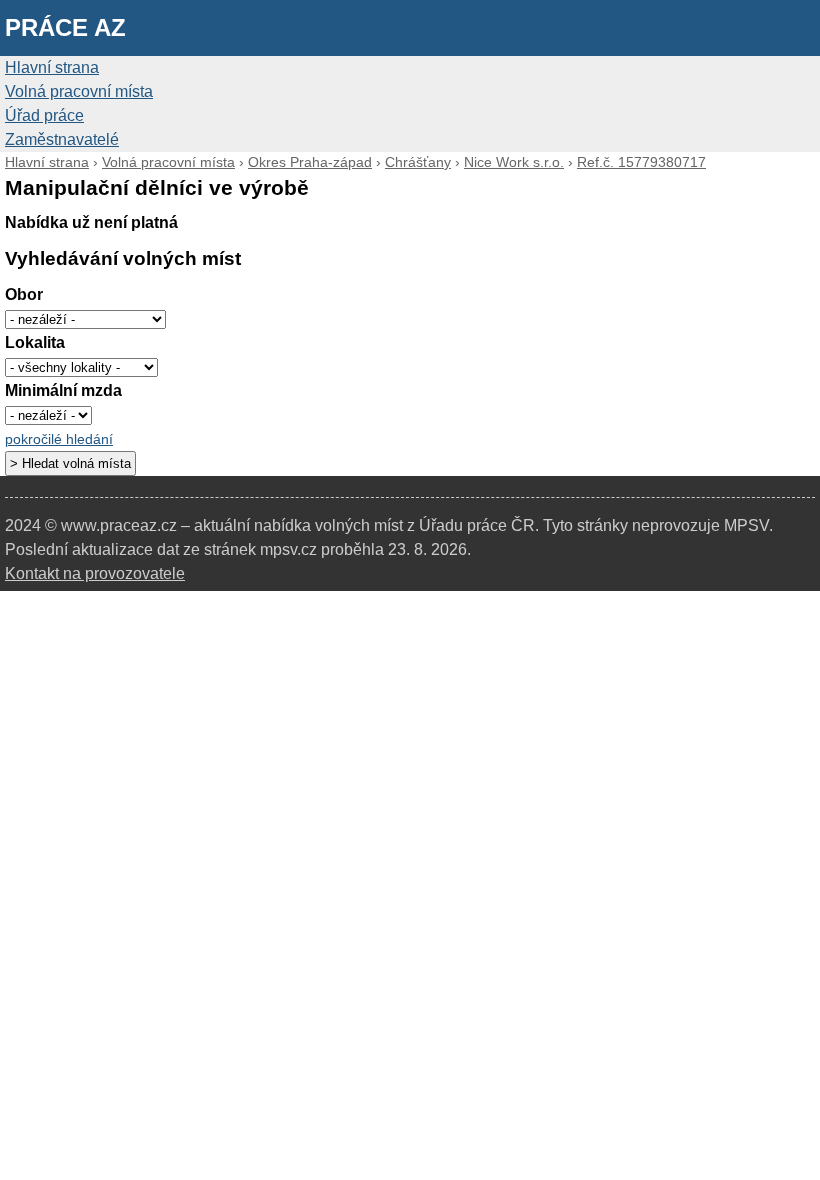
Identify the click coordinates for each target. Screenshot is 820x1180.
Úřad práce (44, 115)
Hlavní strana (52, 67)
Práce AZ (65, 27)
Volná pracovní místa (79, 91)
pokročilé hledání (59, 439)
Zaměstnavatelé (62, 139)
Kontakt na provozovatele (95, 573)
